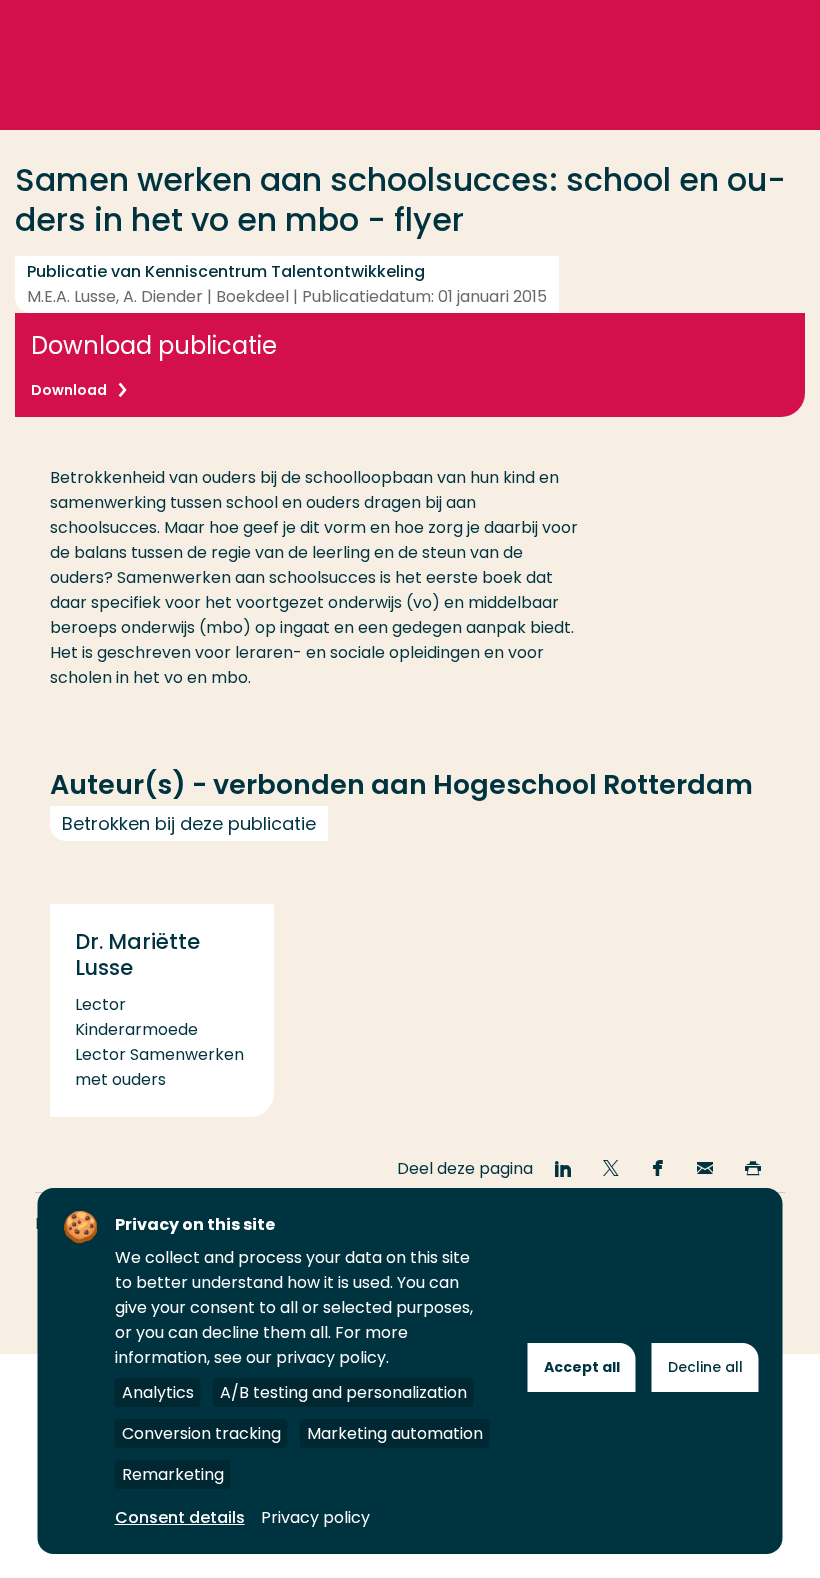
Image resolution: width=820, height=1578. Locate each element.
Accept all (582, 1367)
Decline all (705, 1367)
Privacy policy (315, 1517)
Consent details (180, 1517)
